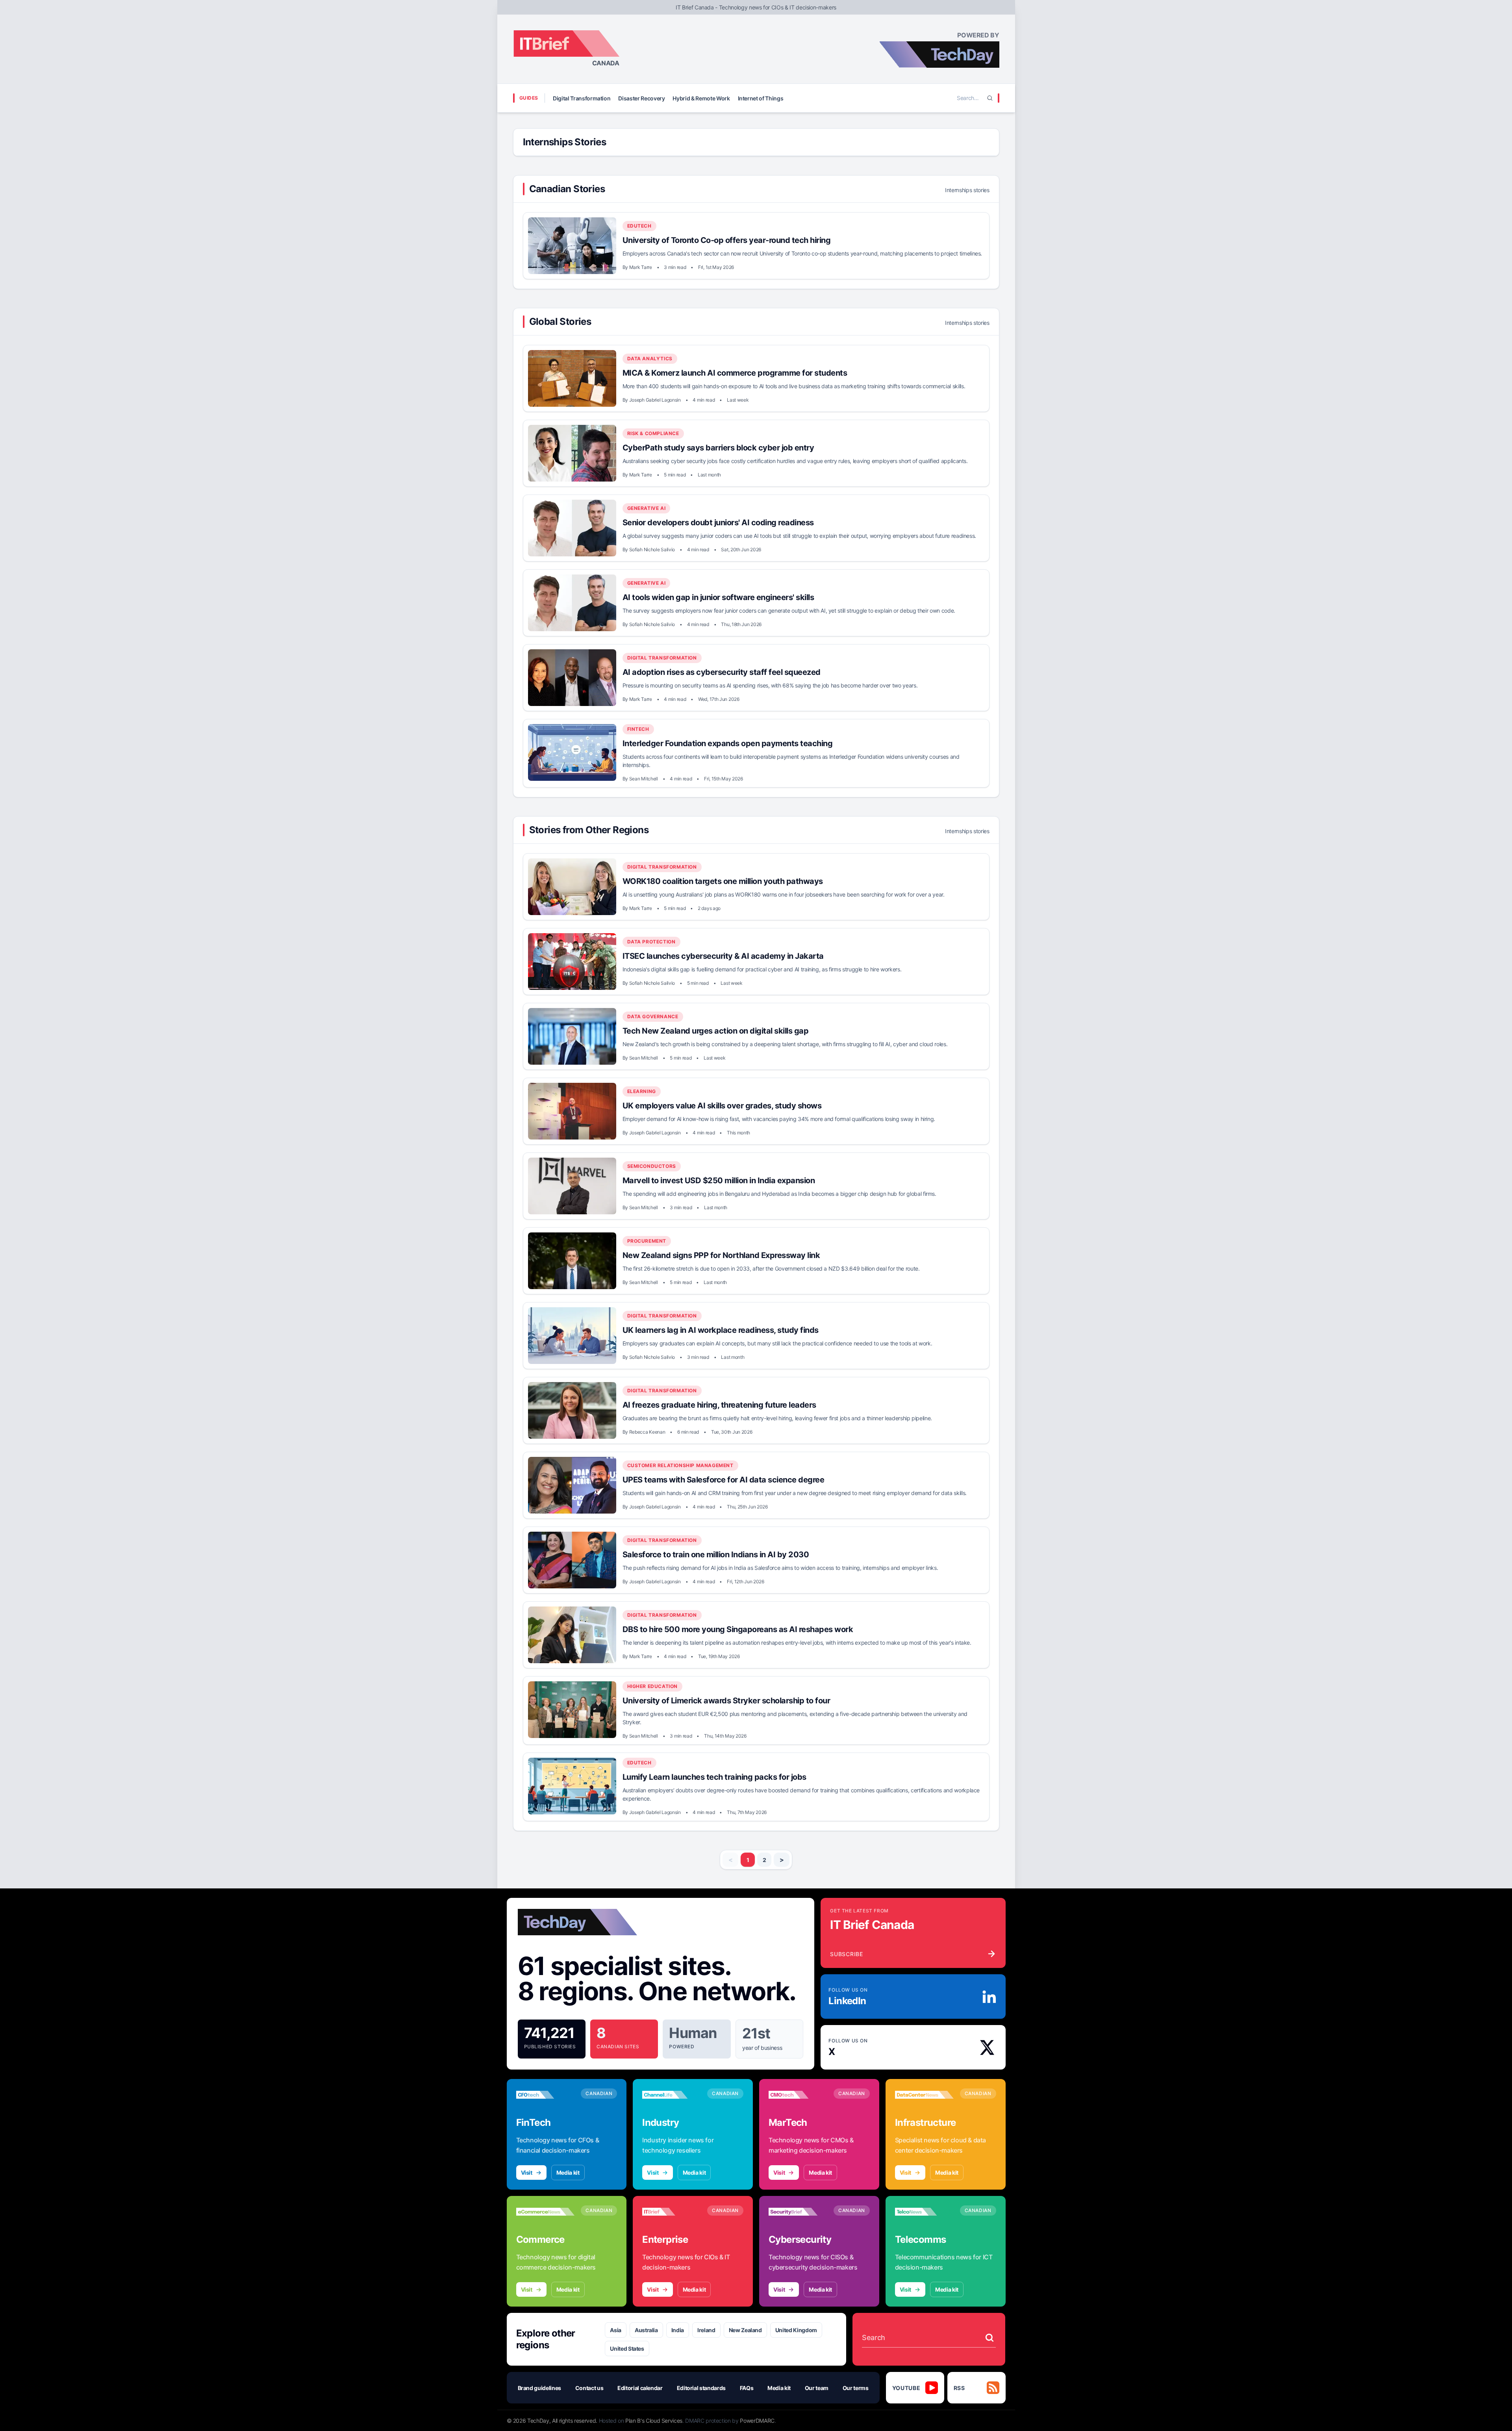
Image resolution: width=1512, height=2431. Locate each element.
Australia (646, 2330)
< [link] (731, 1860)
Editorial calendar (640, 2388)
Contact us (589, 2388)
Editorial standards (701, 2388)
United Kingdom (796, 2330)
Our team (817, 2388)
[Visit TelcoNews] (924, 2212)
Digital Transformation (582, 98)
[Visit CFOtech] (546, 2095)
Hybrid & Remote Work (701, 98)
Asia (616, 2330)
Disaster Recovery (641, 98)
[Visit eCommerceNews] (546, 2212)
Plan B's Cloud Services (654, 2421)
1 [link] (748, 1860)
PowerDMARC (757, 2421)
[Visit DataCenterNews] (924, 2095)
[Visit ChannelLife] (672, 2095)
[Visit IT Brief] (672, 2212)
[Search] (990, 98)
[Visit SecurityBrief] (798, 2212)
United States (627, 2349)
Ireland (706, 2330)
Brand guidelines (539, 2388)
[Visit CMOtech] (798, 2095)
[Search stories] (989, 2338)
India (678, 2330)
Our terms (856, 2388)
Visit (527, 2173)
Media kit (568, 2173)
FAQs (747, 2388)
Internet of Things (761, 98)
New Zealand (745, 2330)
